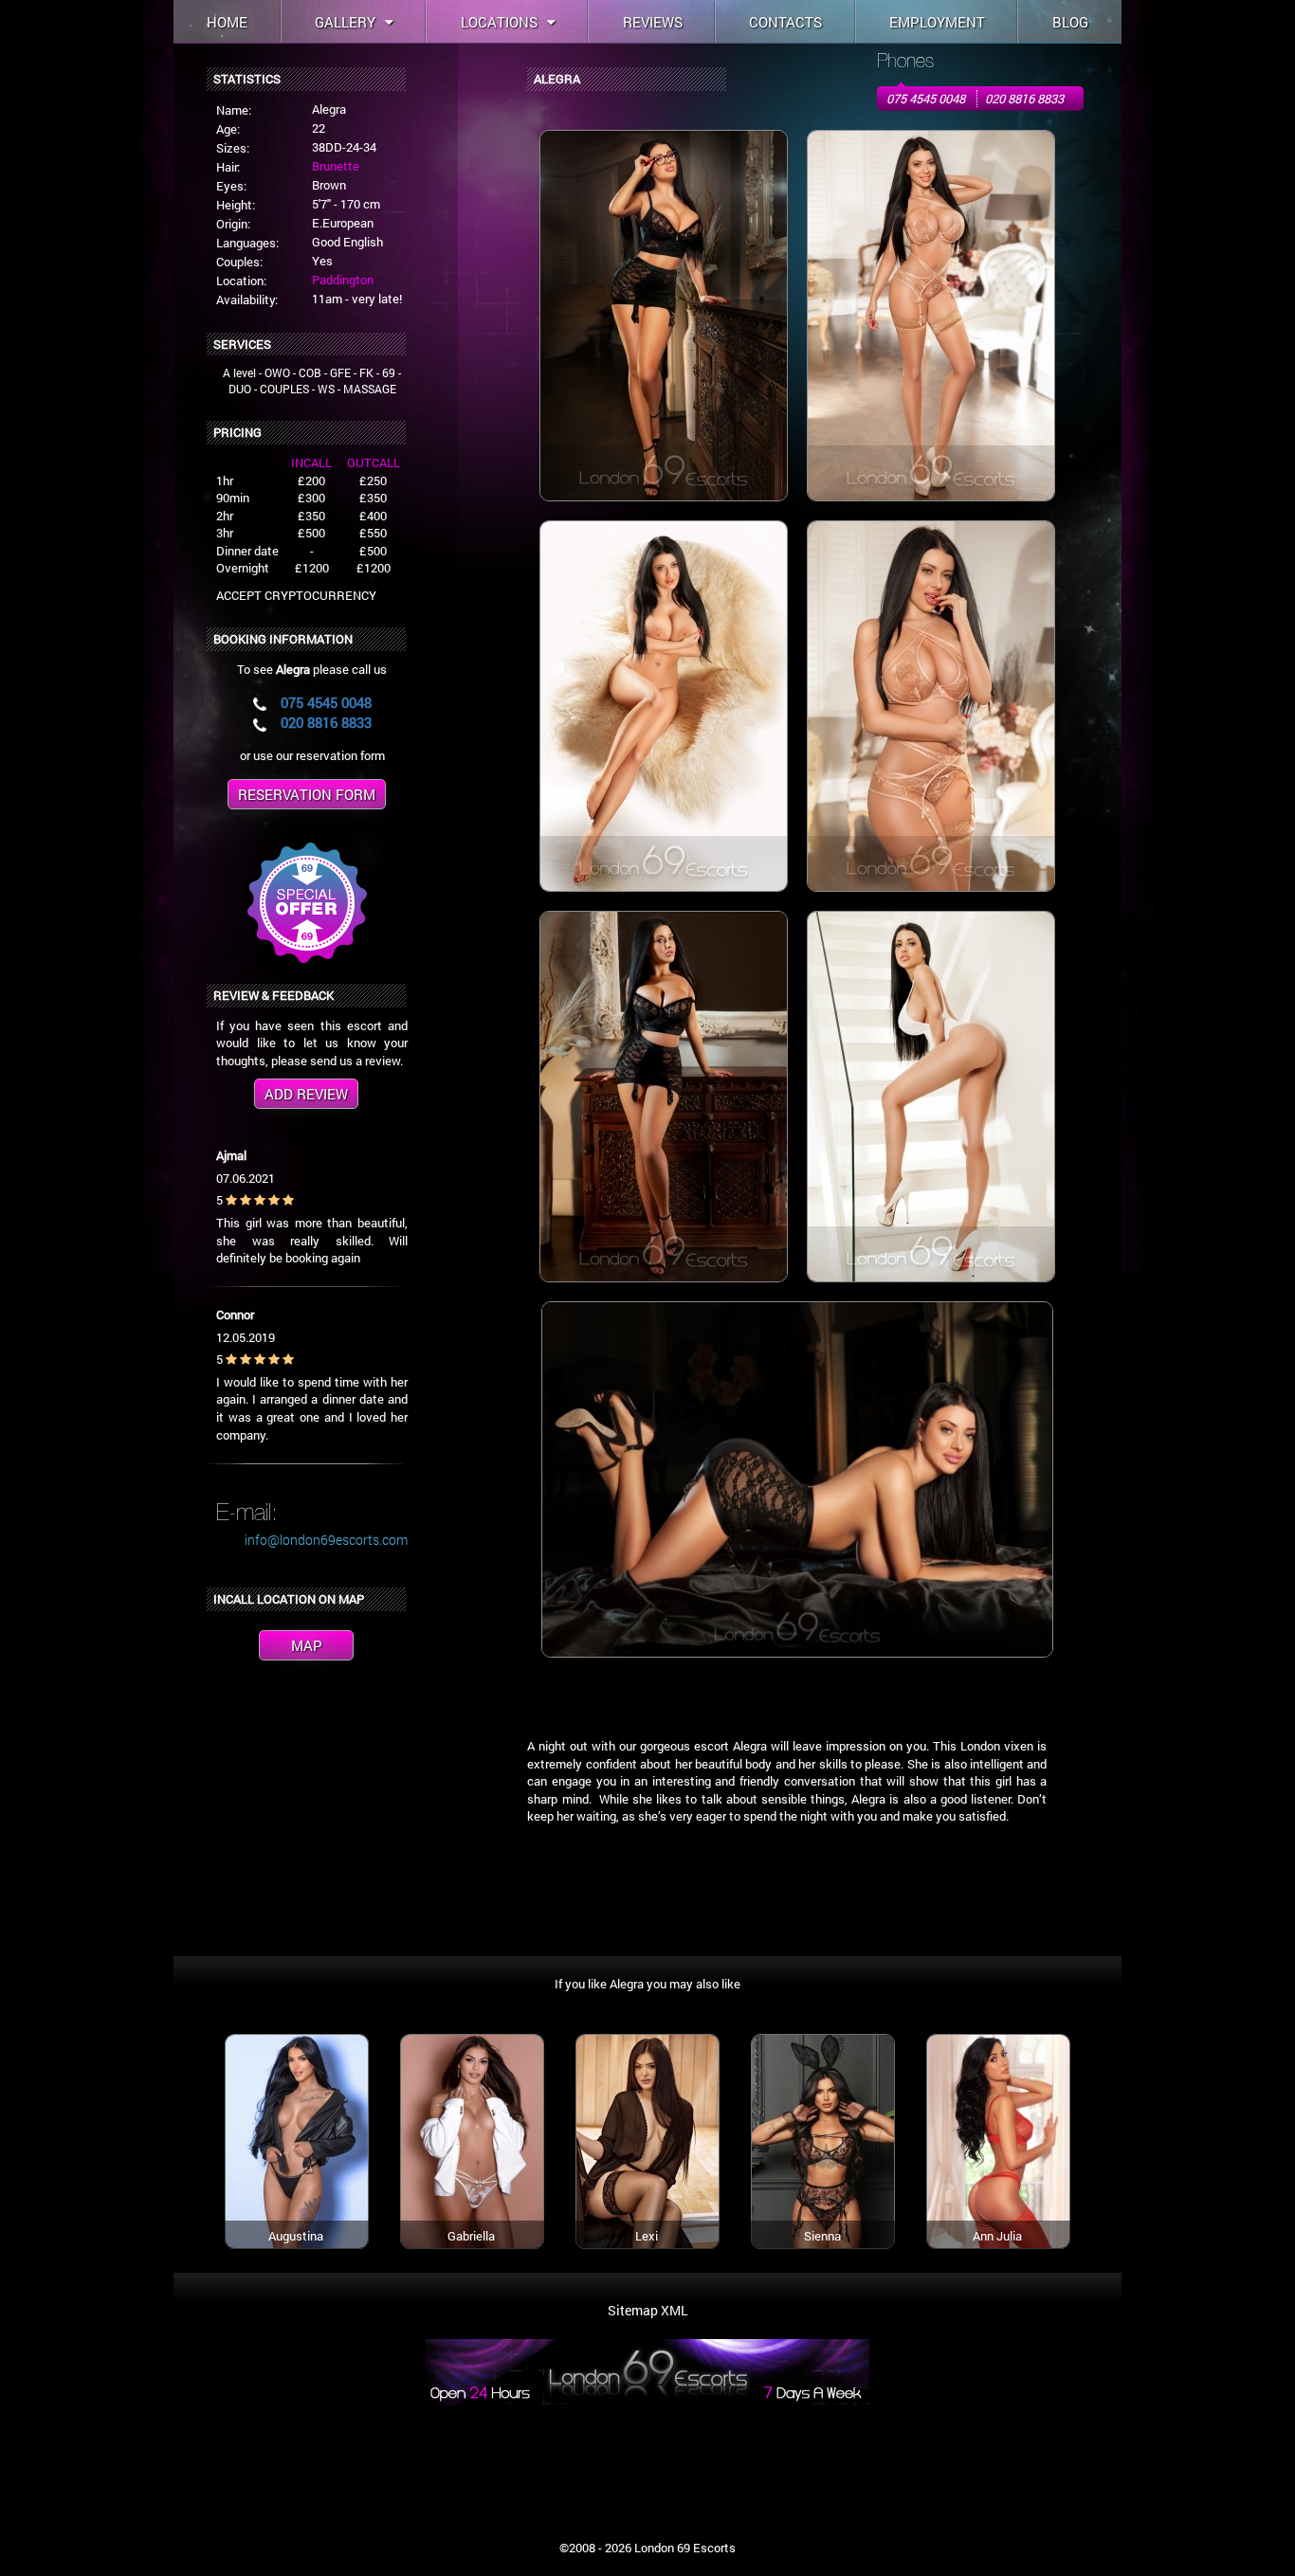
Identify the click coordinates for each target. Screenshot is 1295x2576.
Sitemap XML (648, 2310)
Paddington (343, 280)
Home (227, 22)
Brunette (336, 166)
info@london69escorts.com (326, 1540)
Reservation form (307, 794)
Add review (306, 1094)
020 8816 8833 (1024, 99)
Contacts (785, 22)
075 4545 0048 (926, 99)
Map (307, 1645)
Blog (1070, 22)
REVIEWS (653, 22)
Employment (937, 22)
